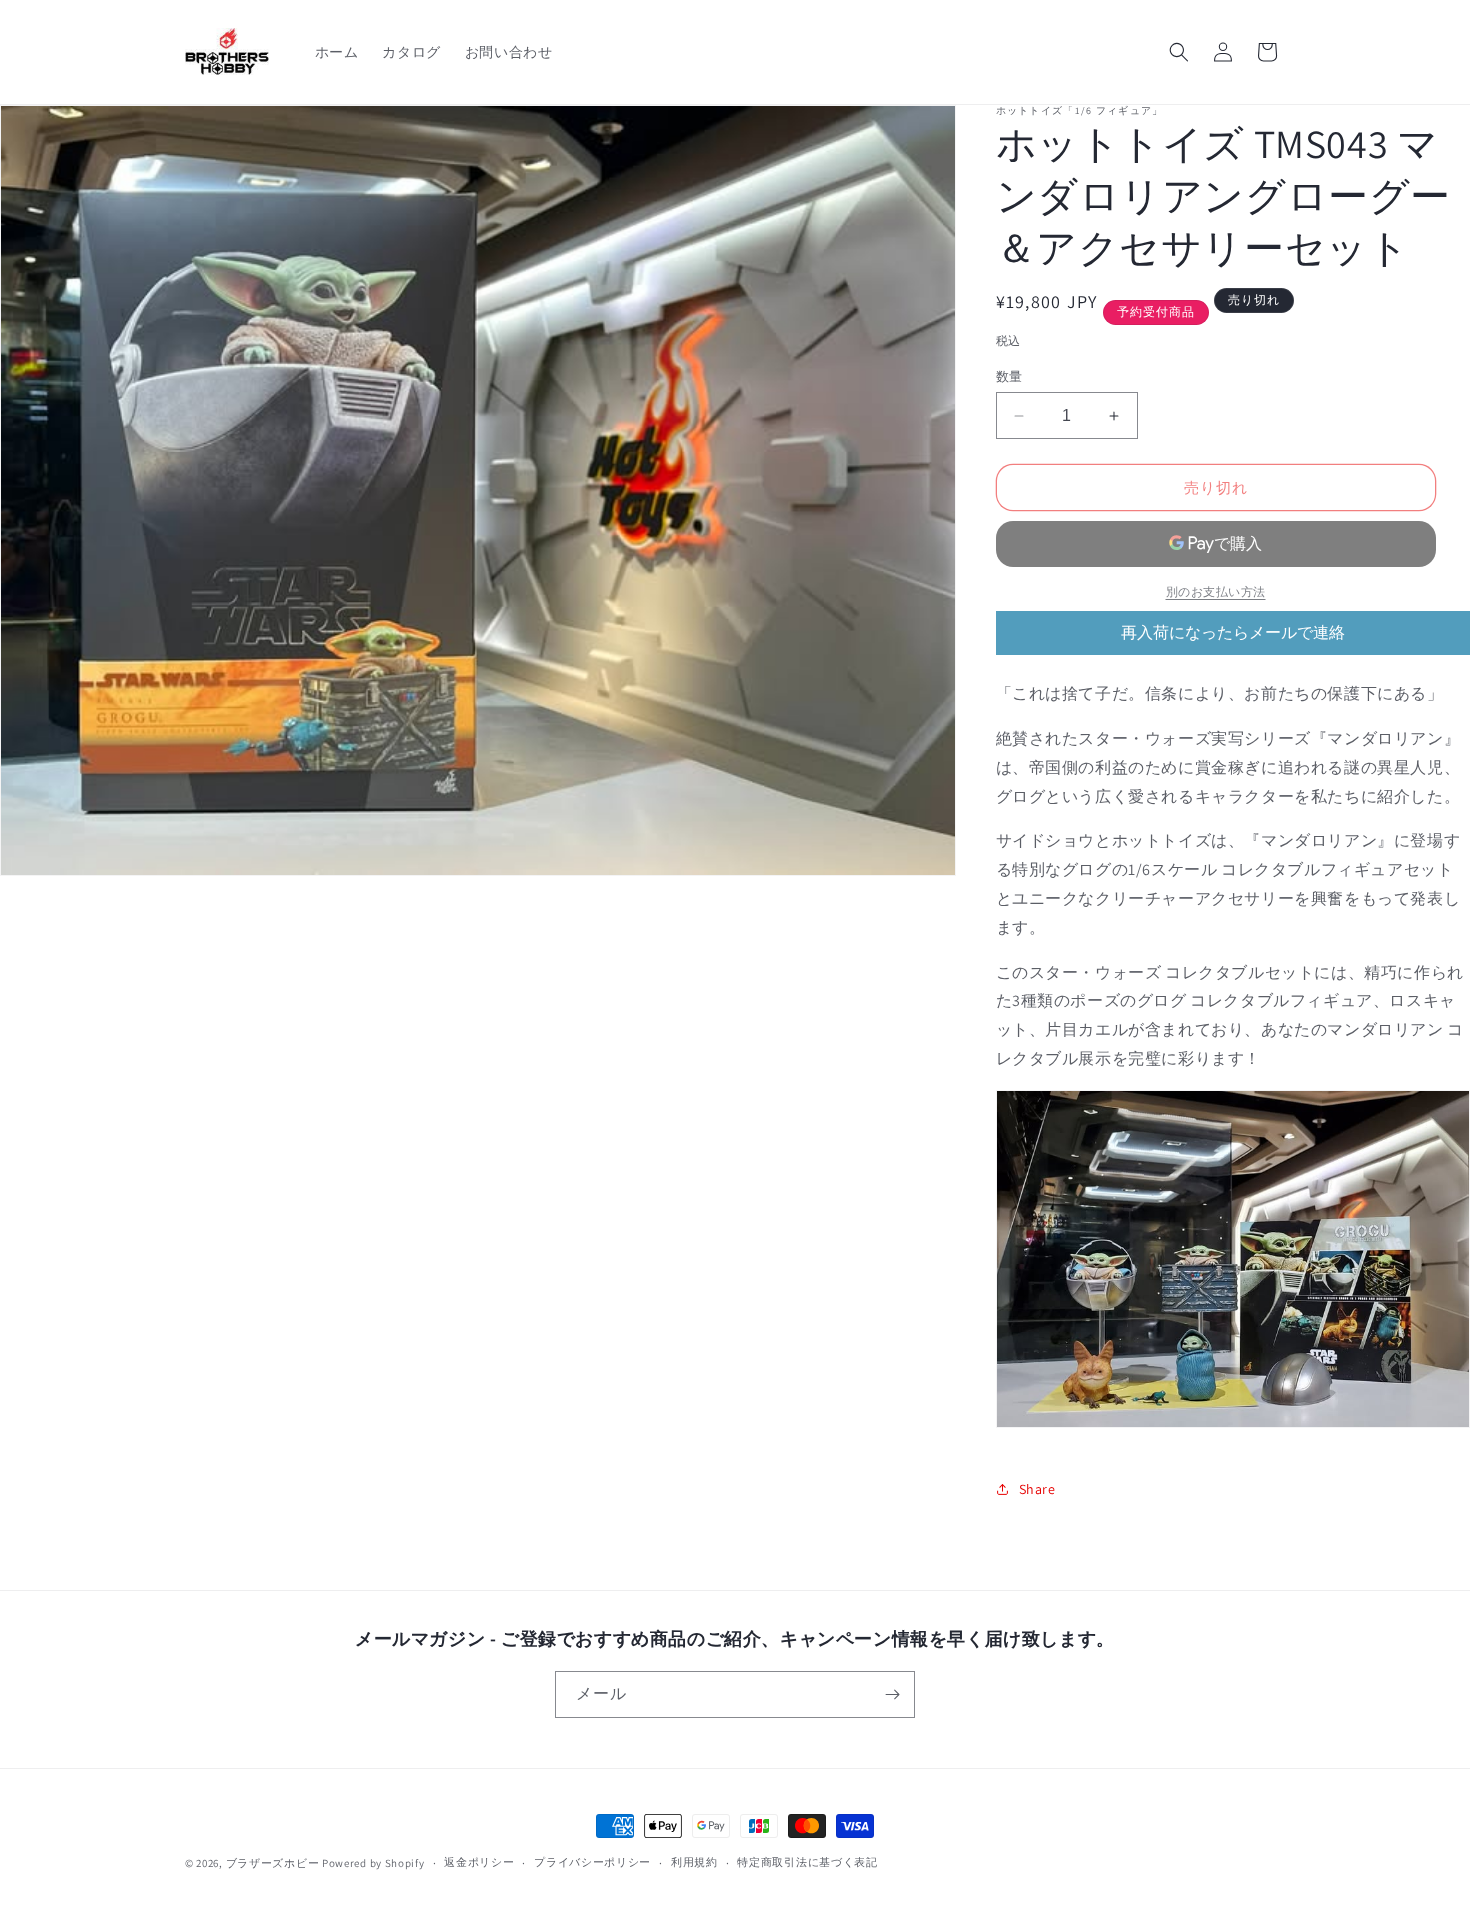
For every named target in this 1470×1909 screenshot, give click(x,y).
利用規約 (694, 1862)
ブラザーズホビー (273, 1863)
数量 (1009, 376)
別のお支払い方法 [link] (1216, 591)
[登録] (892, 1694)
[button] (1179, 52)
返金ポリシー (479, 1862)
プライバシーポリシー (592, 1862)
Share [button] (1037, 1489)
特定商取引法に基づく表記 (807, 1862)
